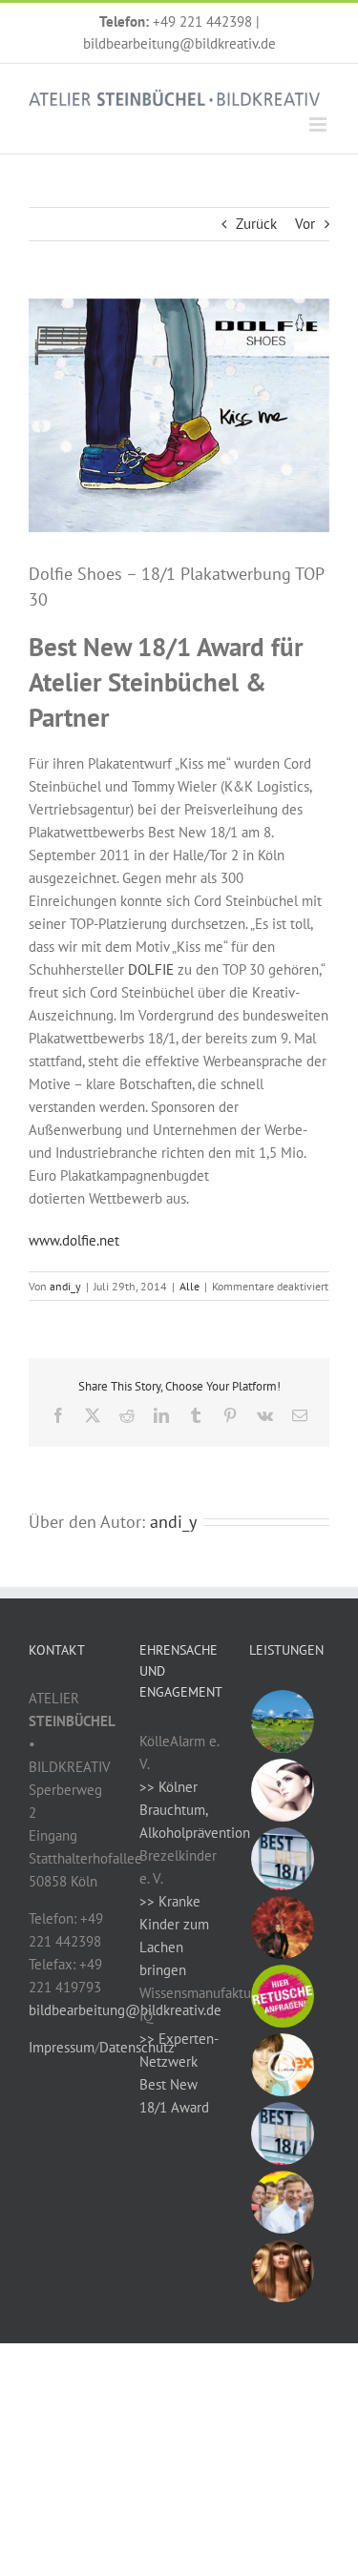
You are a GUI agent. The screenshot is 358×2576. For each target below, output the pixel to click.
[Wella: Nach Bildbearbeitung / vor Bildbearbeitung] (282, 2271)
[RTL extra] (282, 2065)
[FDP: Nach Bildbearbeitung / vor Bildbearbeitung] (282, 2202)
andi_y (65, 1286)
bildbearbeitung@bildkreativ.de (179, 43)
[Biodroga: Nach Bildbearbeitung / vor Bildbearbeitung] (282, 1790)
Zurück (256, 224)
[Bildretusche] (282, 1996)
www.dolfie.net (74, 1240)
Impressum (62, 2047)
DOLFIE (151, 969)
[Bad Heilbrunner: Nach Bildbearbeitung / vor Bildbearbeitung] (282, 1721)
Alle (190, 1286)
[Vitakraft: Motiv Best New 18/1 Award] (282, 1859)
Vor (305, 224)
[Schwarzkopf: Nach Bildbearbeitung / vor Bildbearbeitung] (282, 1927)
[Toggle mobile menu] (319, 124)
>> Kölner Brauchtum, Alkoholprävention (195, 1810)
